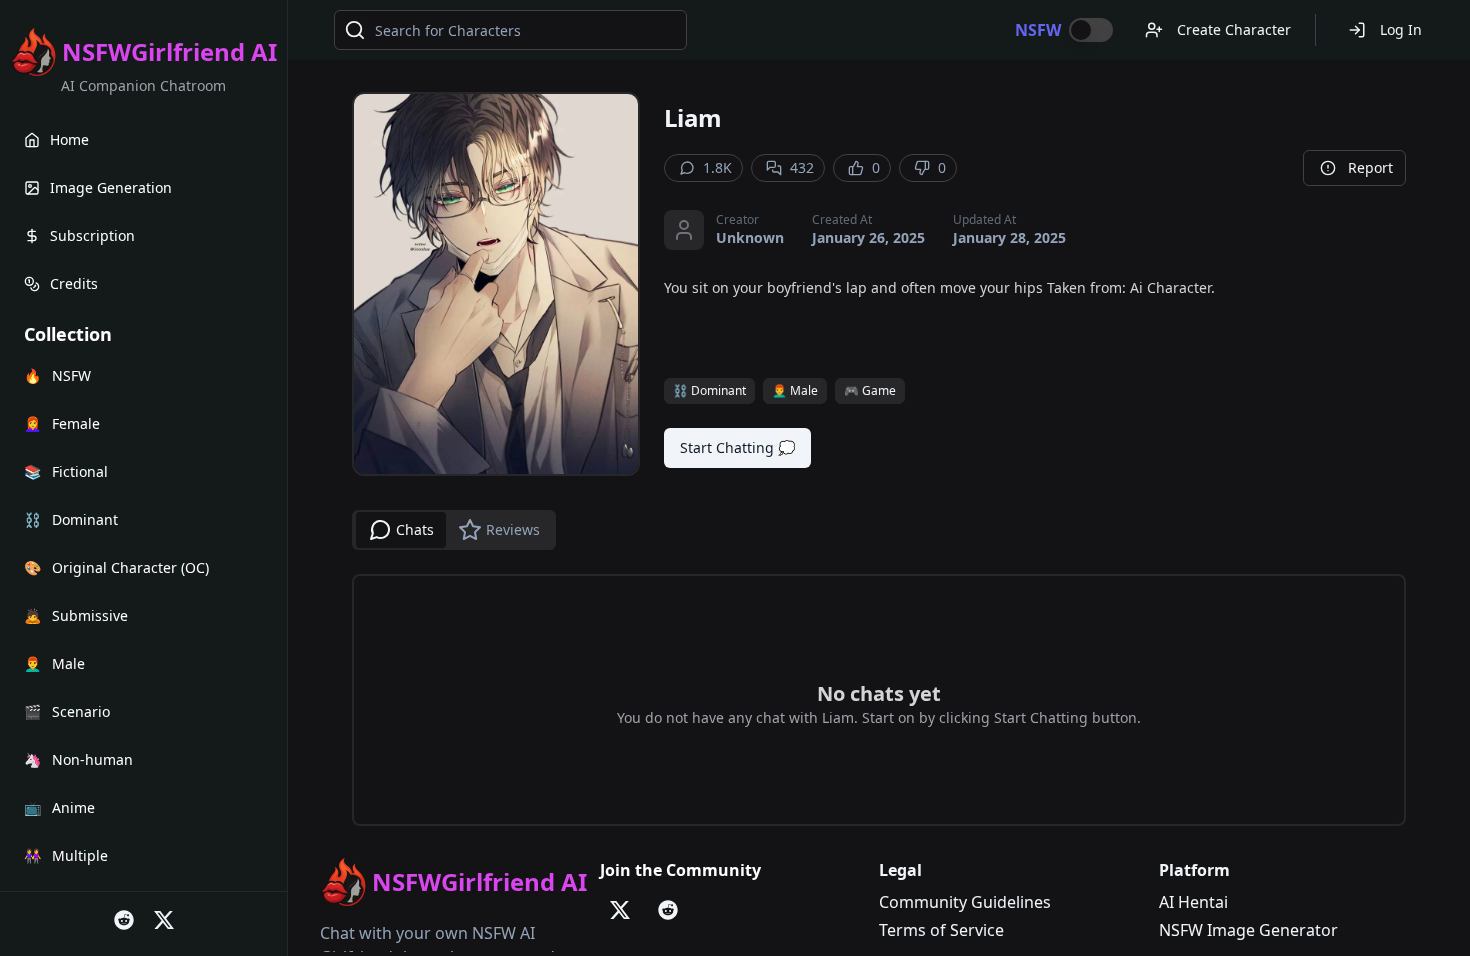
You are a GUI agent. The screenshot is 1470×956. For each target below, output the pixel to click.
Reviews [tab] (513, 529)
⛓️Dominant (709, 390)
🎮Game (870, 390)
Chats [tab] (415, 529)
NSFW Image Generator (1248, 930)
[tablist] (454, 530)
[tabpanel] (879, 700)
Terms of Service (941, 930)
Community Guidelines (965, 902)
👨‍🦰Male (795, 390)
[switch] (1091, 30)
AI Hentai (1193, 902)
